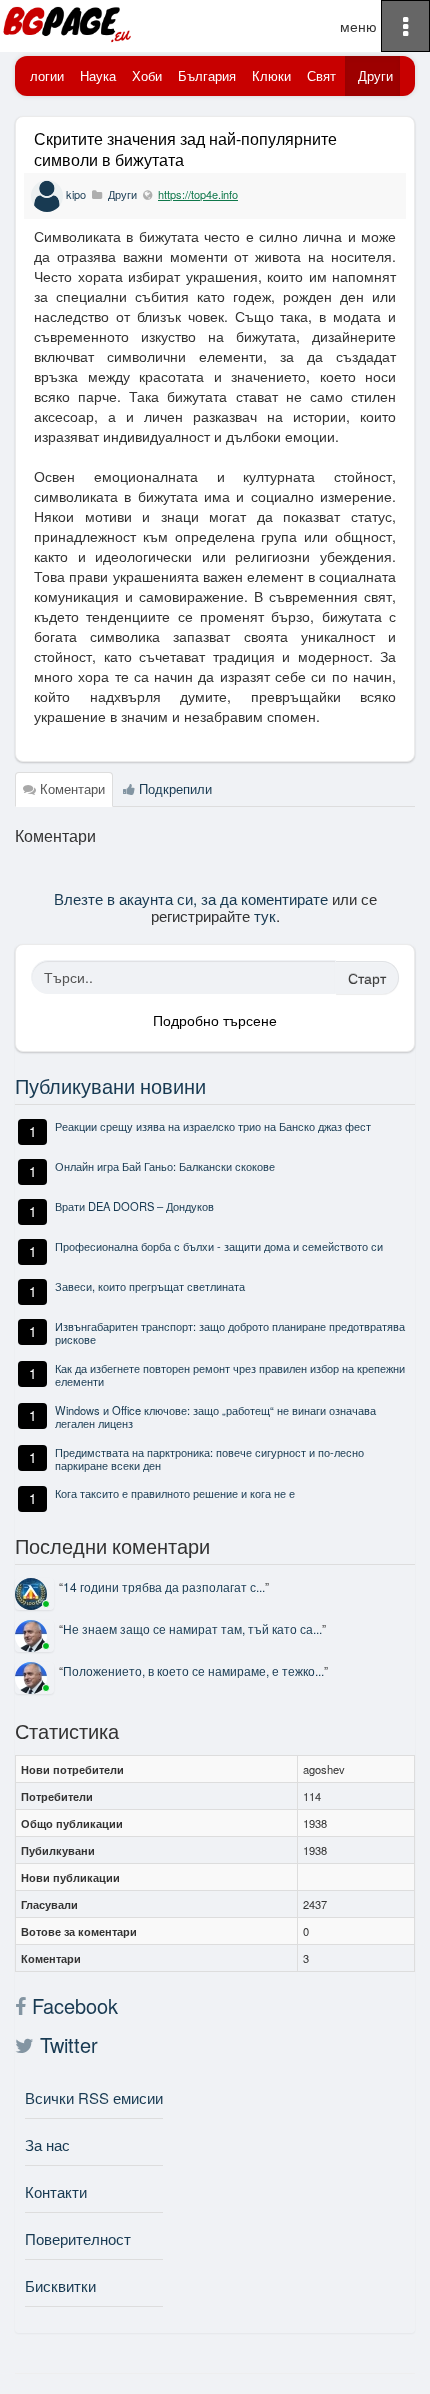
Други (375, 75)
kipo (76, 194)
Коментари (70, 788)
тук (265, 915)
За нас (47, 2144)
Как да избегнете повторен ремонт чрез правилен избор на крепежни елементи (230, 1374)
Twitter (66, 2045)
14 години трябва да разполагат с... (164, 1586)
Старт (367, 978)
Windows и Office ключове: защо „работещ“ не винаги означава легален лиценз (215, 1416)
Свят (321, 75)
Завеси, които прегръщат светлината (150, 1286)
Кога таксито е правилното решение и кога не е (175, 1493)
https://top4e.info (198, 194)
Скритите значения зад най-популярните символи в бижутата (185, 149)
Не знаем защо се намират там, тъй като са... (192, 1628)
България (207, 75)
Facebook (72, 2006)
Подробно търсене (215, 1020)
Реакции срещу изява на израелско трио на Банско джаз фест (213, 1126)
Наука (98, 75)
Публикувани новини (110, 1085)
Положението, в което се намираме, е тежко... (193, 1670)
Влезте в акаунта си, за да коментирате (191, 898)
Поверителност (78, 2238)
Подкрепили (173, 788)
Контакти (56, 2191)
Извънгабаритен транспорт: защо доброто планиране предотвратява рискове (230, 1332)
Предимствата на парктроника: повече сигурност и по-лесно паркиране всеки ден (209, 1458)
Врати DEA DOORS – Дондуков (134, 1206)
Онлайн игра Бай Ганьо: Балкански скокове (165, 1166)
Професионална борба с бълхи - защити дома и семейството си (219, 1246)
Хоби (147, 75)
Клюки (271, 75)
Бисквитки (60, 2285)
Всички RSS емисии (94, 2097)
